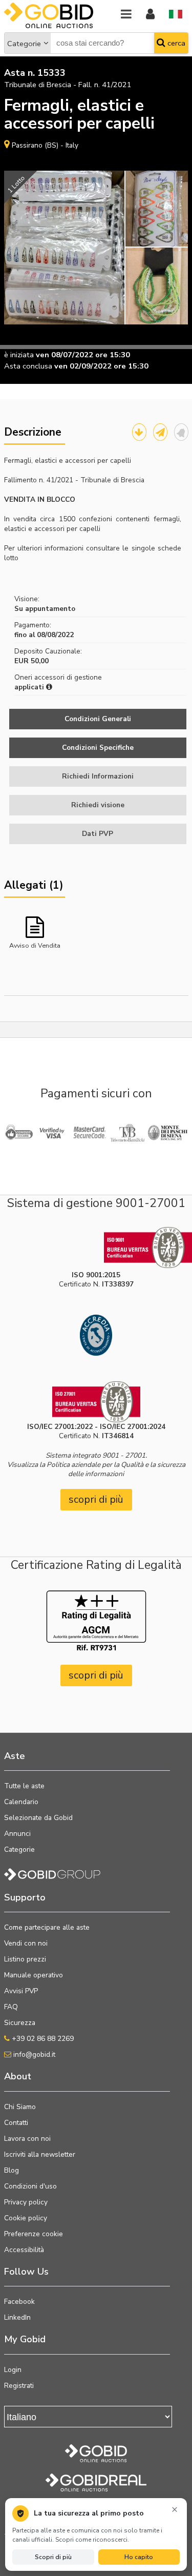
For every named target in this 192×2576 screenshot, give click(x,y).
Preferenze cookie (34, 2234)
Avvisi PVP (21, 1991)
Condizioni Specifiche (98, 748)
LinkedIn (17, 2317)
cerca (175, 43)
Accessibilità (24, 2250)
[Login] (150, 15)
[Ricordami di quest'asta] (181, 432)
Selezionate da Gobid (38, 1818)
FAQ (11, 2007)
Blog (12, 2170)
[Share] (160, 432)
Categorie (24, 44)
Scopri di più (53, 2557)
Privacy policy (26, 2202)
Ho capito (139, 2557)
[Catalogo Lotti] (139, 432)
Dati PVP (98, 834)
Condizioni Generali (98, 719)
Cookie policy (26, 2218)
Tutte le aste (24, 1786)
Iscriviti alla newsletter (40, 2154)
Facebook (19, 2302)
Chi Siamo (20, 2107)
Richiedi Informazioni (98, 776)
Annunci (17, 1834)
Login (13, 2370)
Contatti (16, 2123)
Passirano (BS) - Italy (45, 145)
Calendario (21, 1802)
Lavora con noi (27, 2139)
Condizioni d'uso (30, 2186)
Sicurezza (20, 2023)
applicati (30, 687)
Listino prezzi (25, 1959)
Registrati (19, 2386)
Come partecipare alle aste (47, 1927)
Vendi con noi (26, 1943)
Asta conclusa (28, 366)
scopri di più (96, 1499)
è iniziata (19, 355)
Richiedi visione (98, 805)
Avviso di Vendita (35, 945)
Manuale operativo (34, 1975)
